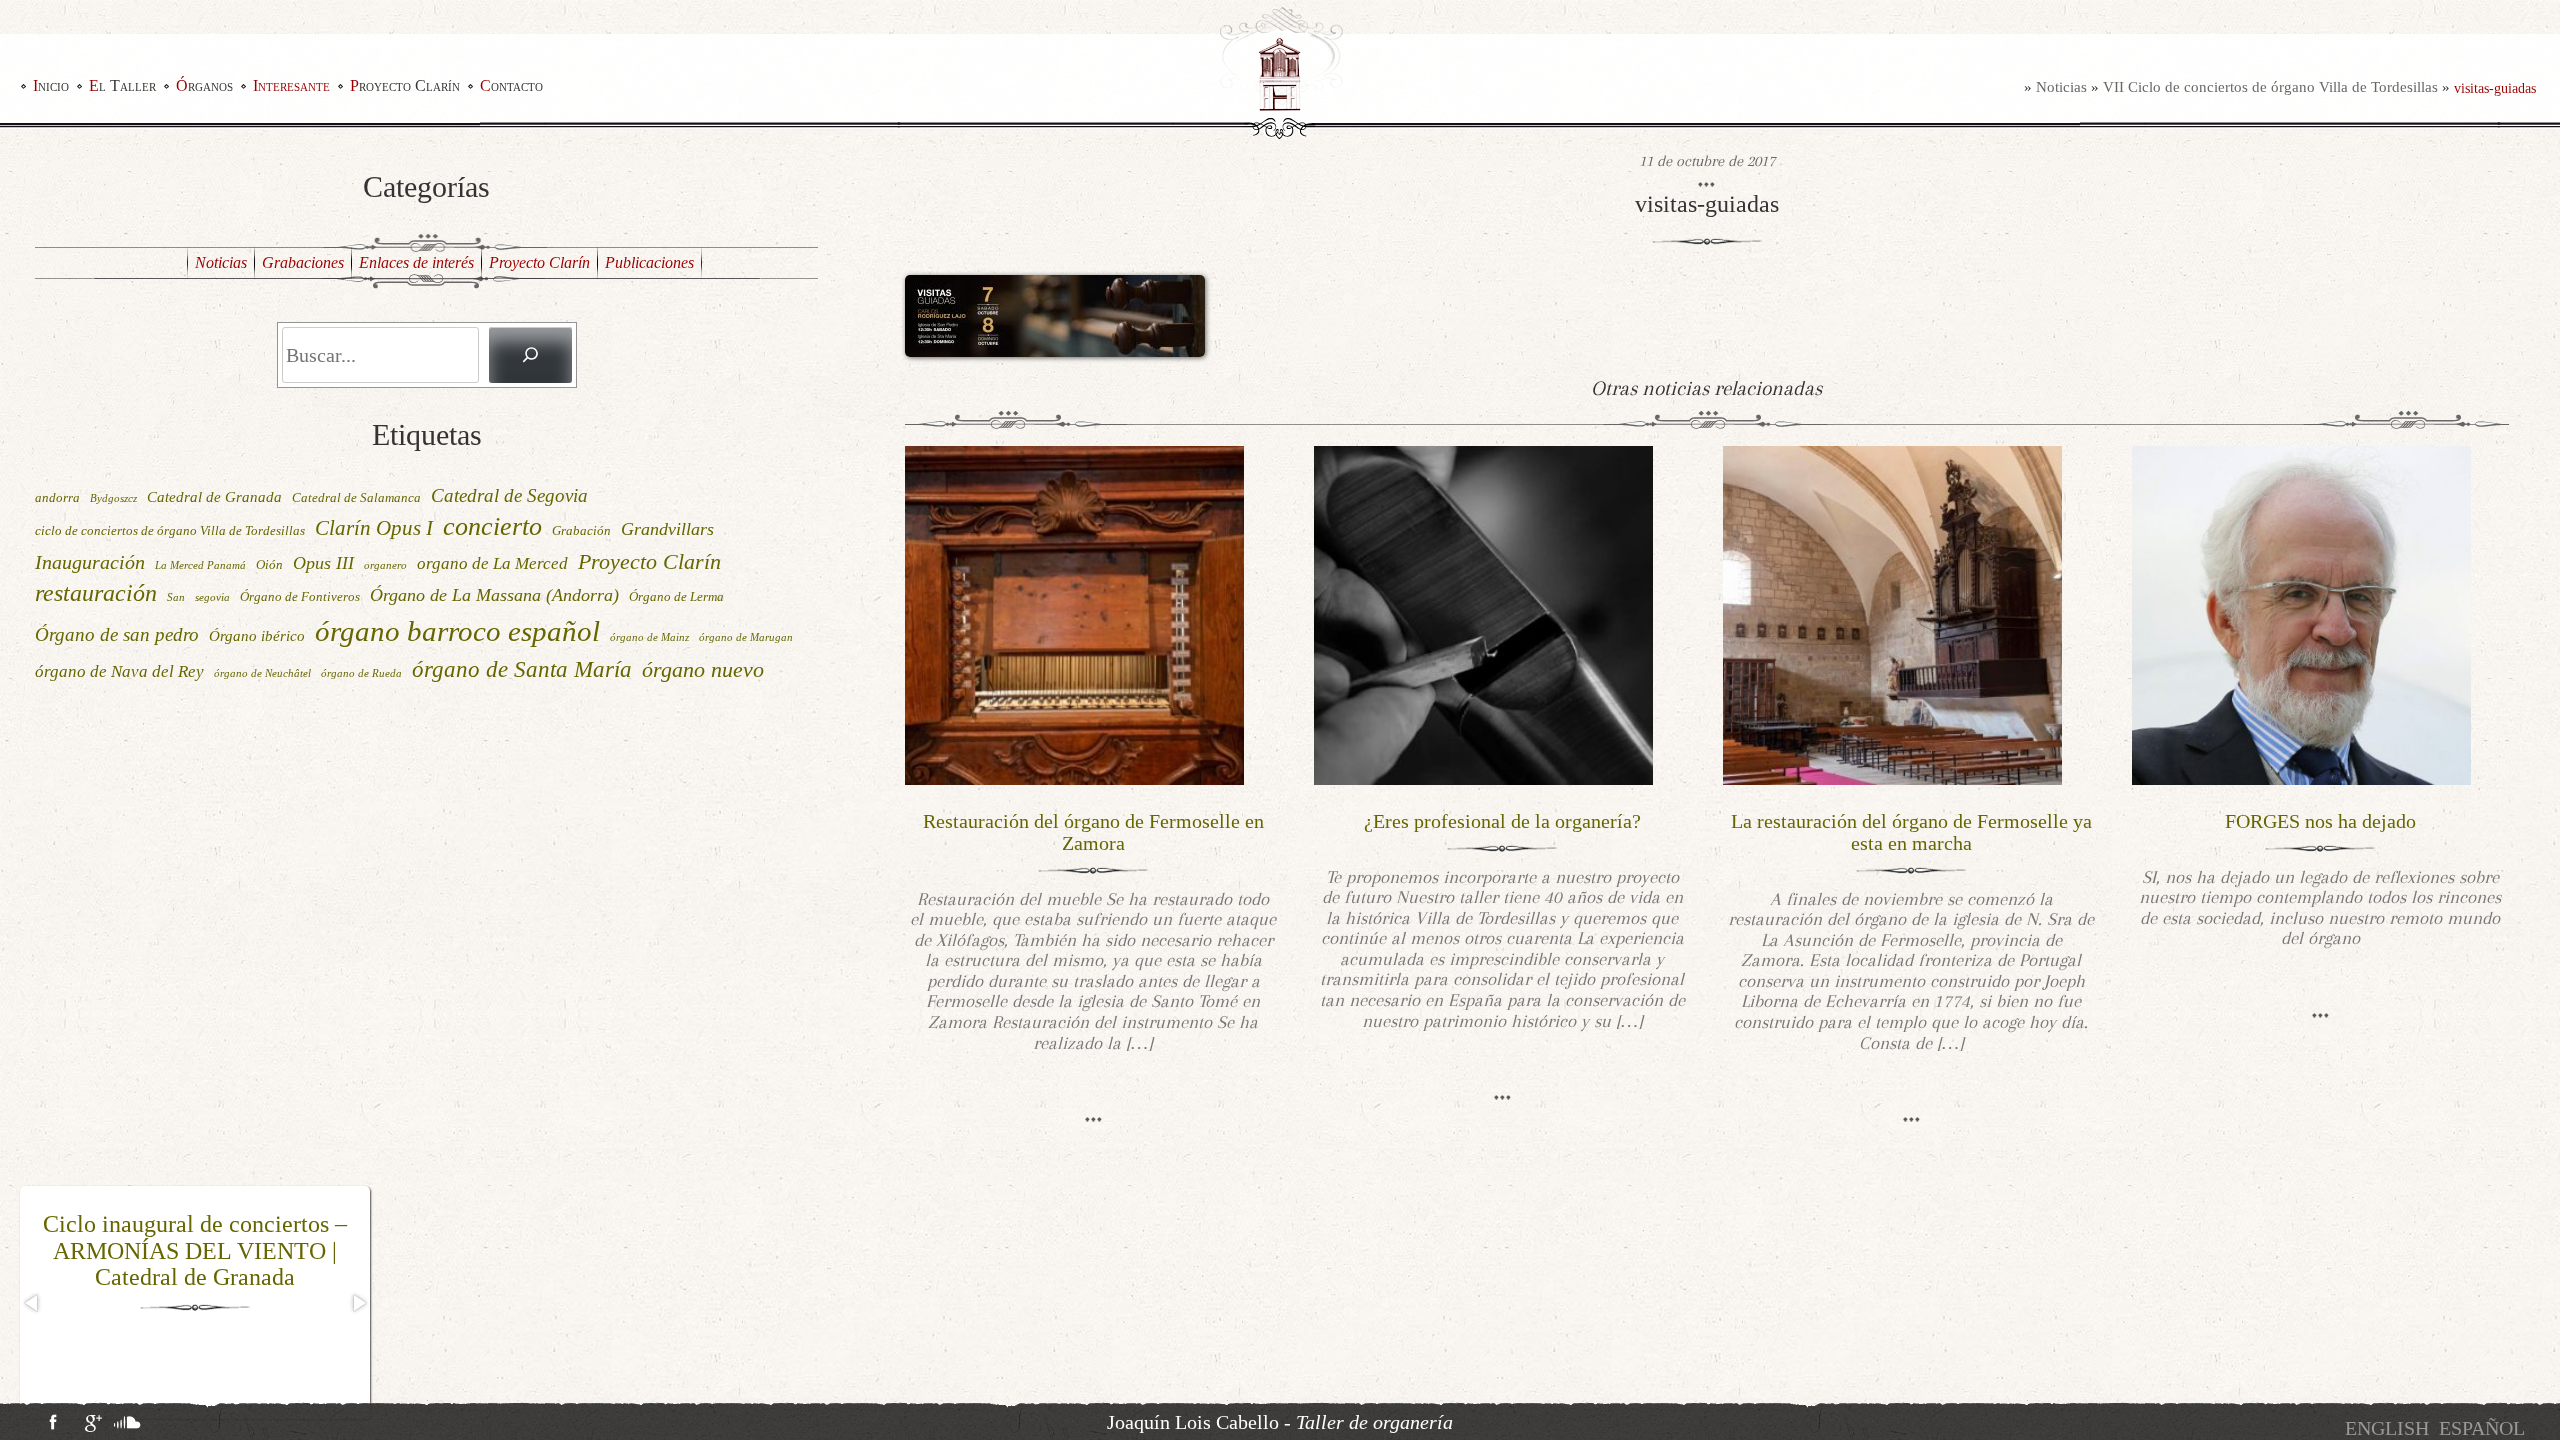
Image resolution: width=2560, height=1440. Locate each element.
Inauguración (90, 562)
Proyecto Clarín (405, 85)
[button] (33, 1303)
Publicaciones (649, 262)
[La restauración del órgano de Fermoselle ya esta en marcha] (1892, 613)
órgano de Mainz (649, 637)
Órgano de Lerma (676, 596)
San (176, 597)
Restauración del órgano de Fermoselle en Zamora (1093, 832)
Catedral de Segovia (509, 495)
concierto (492, 526)
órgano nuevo (703, 669)
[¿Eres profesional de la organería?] (1483, 613)
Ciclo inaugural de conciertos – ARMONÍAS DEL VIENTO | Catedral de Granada (195, 1250)
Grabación (581, 530)
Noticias (2061, 87)
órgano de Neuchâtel (262, 673)
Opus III (323, 563)
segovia (212, 597)
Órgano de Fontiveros (300, 596)
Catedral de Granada (214, 496)
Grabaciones (303, 262)
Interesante (291, 85)
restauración (96, 593)
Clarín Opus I (374, 528)
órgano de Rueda (361, 673)
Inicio (51, 85)
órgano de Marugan (746, 637)
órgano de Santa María (522, 669)
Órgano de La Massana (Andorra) (494, 595)
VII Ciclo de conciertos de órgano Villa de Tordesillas (2270, 87)
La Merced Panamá (200, 565)
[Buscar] (530, 355)
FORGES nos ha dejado (2320, 821)
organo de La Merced (492, 563)
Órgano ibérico (257, 635)
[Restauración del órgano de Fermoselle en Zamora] (1074, 613)
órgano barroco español (457, 631)
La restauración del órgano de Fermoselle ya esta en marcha (1911, 832)
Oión (269, 564)
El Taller (122, 85)
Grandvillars (667, 529)
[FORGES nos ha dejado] (2301, 613)
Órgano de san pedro (117, 634)
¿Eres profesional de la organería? (1502, 821)
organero (385, 565)
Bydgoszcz (113, 498)
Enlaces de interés (416, 262)
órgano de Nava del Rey (119, 671)
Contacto (511, 85)
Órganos (204, 85)
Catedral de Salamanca (356, 497)
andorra (57, 497)
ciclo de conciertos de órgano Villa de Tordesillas (170, 530)
